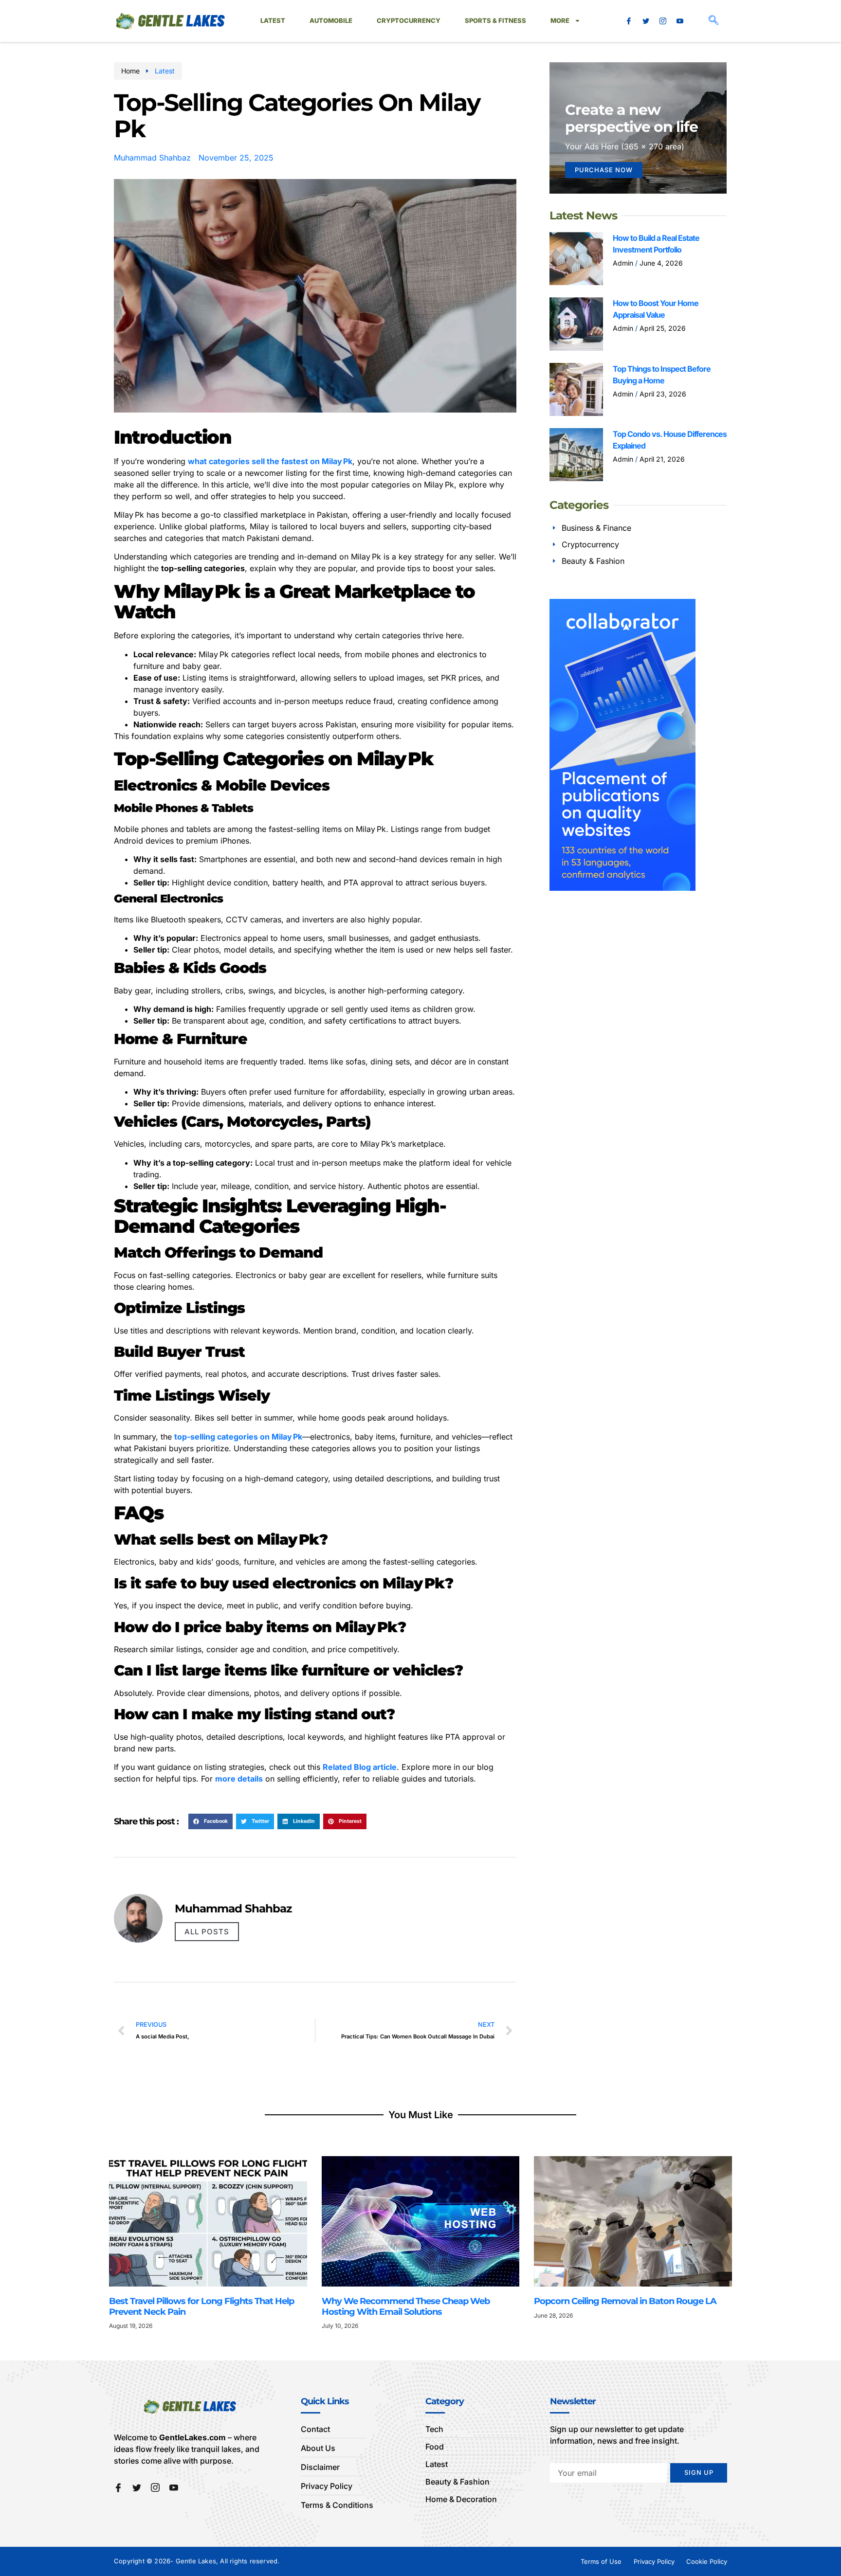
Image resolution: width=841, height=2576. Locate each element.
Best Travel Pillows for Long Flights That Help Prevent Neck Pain (201, 2306)
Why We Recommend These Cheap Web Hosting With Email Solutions (406, 2306)
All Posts (207, 1932)
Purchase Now (604, 170)
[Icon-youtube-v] (680, 21)
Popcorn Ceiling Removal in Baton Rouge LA (626, 2301)
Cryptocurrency (409, 20)
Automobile (331, 20)
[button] (713, 21)
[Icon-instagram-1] (663, 21)
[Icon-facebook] (629, 21)
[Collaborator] (622, 888)
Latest (273, 20)
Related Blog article (360, 1767)
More (560, 20)
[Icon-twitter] (646, 21)
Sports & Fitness (495, 20)
